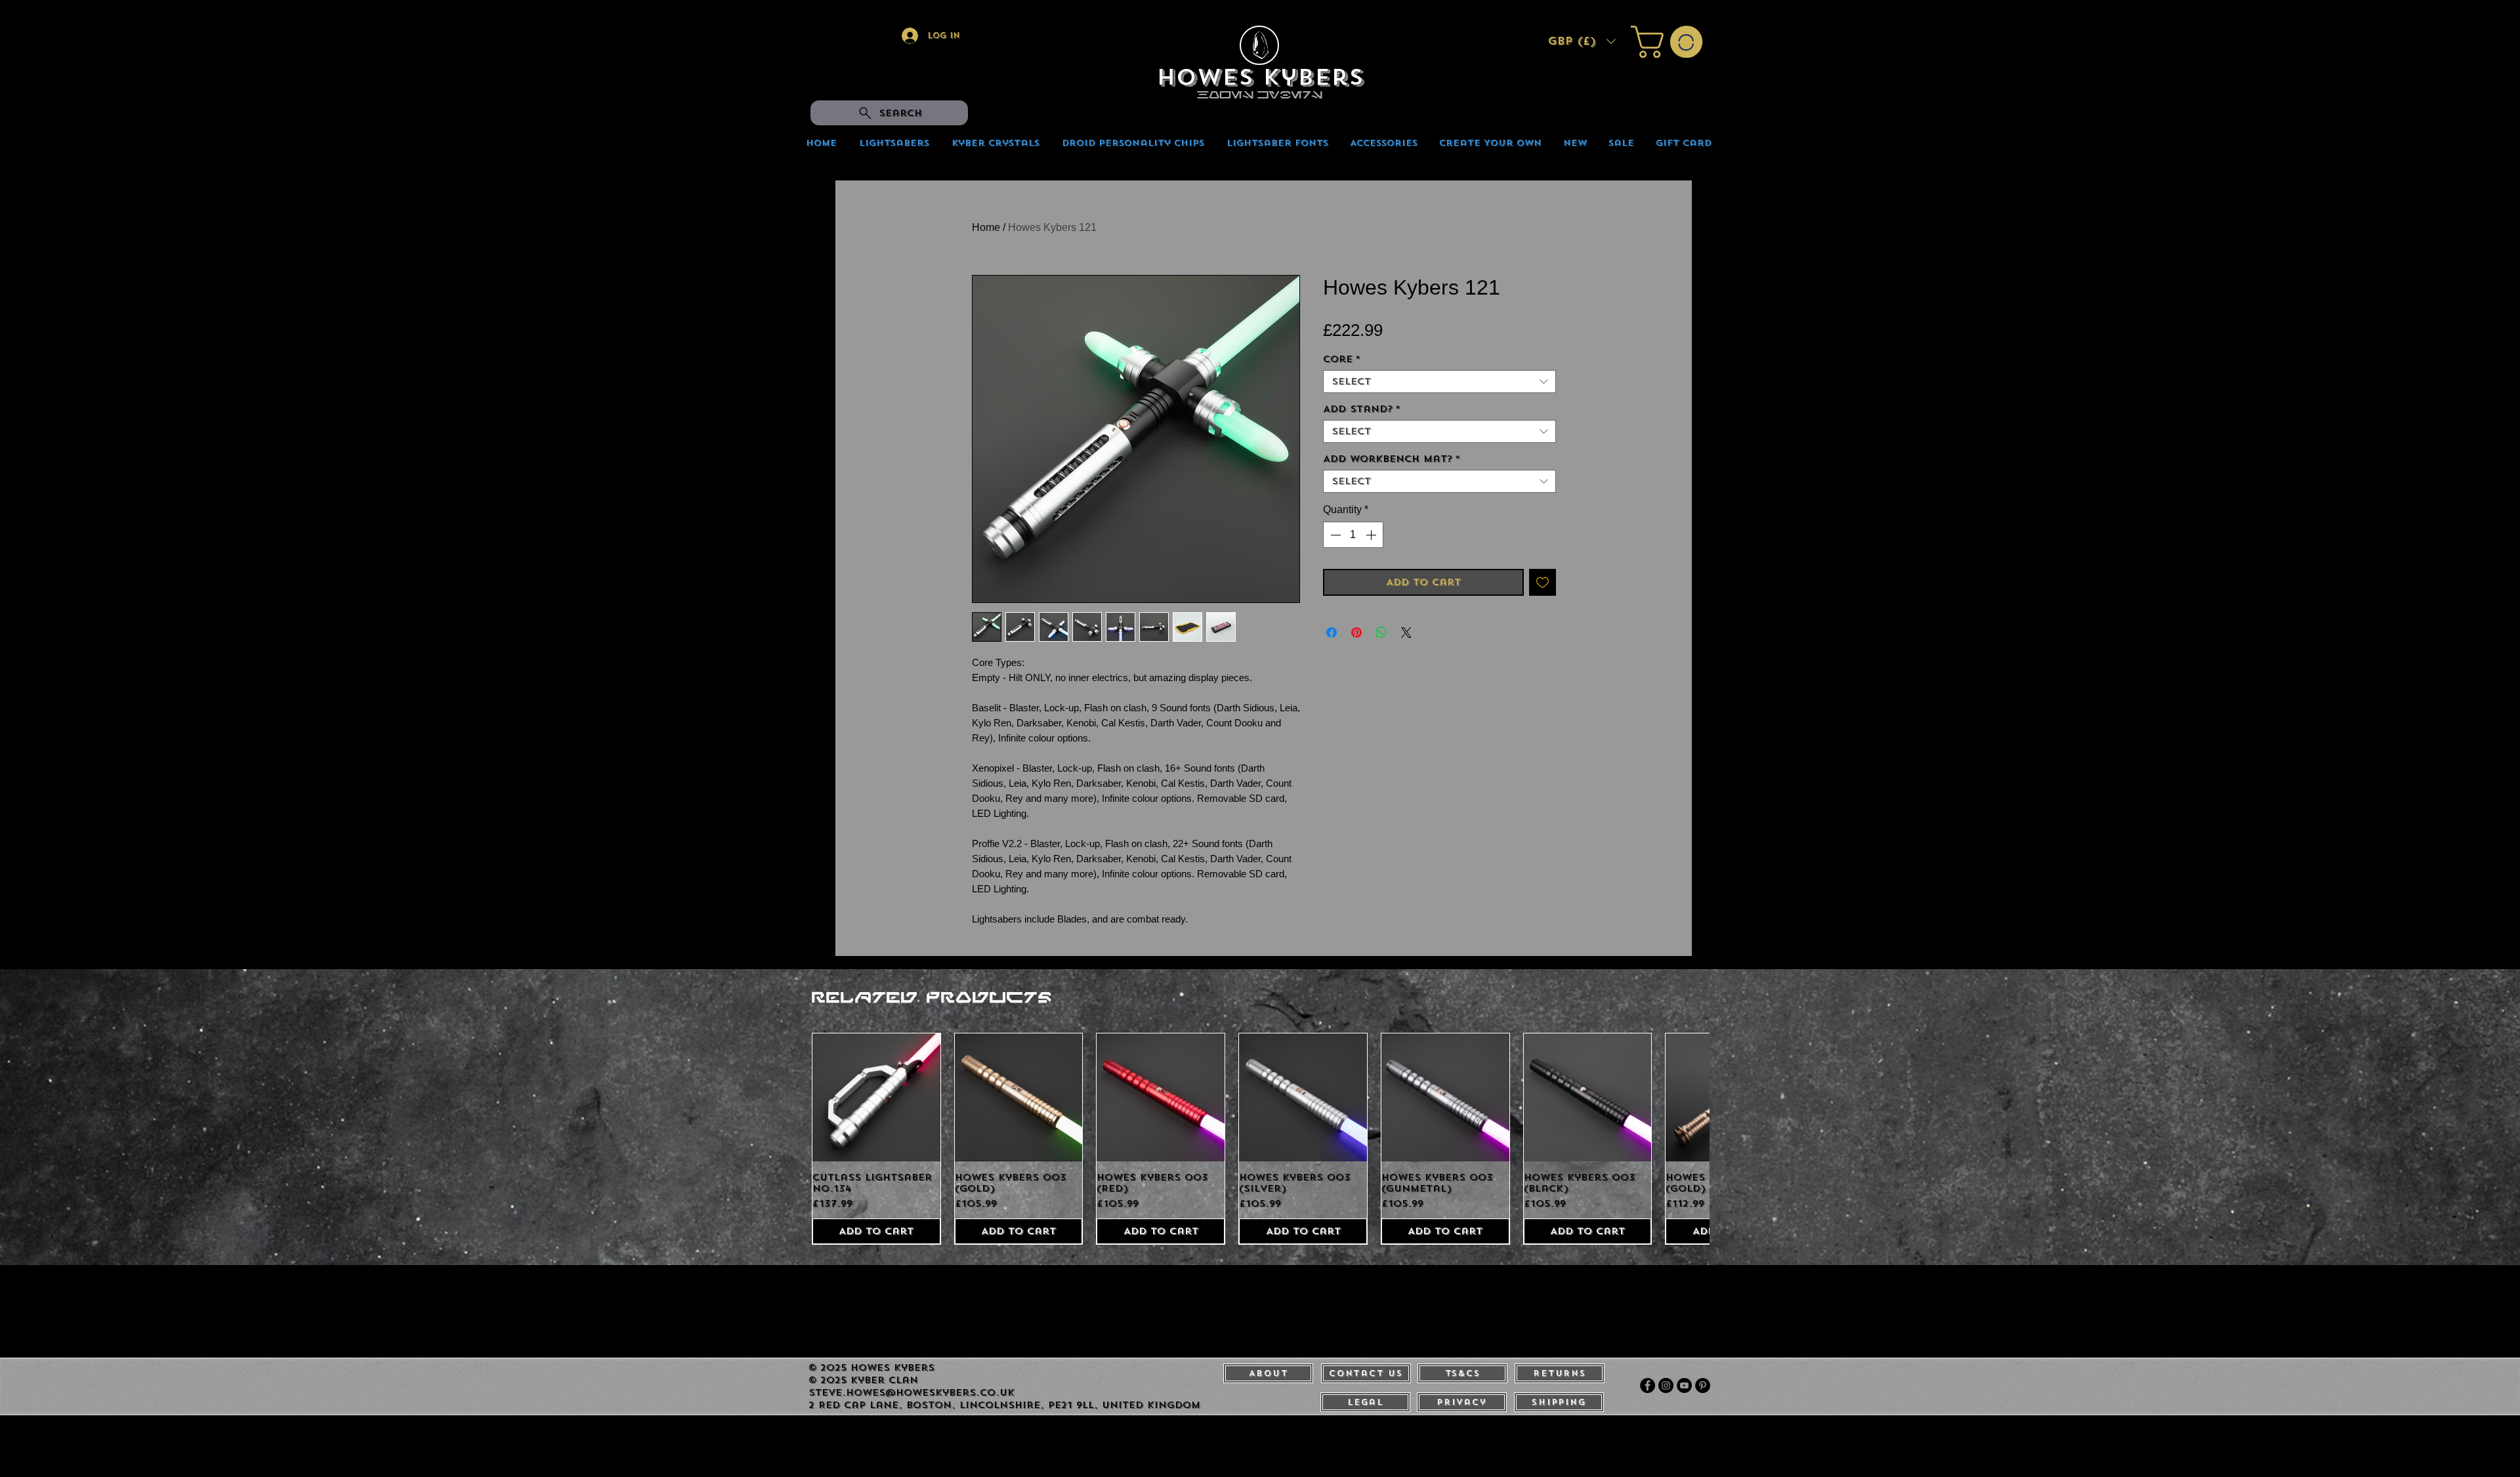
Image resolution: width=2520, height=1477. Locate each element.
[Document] (1259, 45)
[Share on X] (1406, 633)
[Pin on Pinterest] (1356, 633)
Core (1342, 359)
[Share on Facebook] (1332, 633)
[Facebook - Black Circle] (1648, 1385)
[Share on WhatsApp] (1381, 633)
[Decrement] (1334, 535)
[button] (1582, 41)
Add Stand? (1362, 409)
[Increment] (1372, 535)
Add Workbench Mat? (1392, 459)
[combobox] (1439, 382)
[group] (1260, 1139)
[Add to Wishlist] (1543, 582)
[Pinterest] (1703, 1385)
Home (986, 227)
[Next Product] (1690, 1139)
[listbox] (1582, 41)
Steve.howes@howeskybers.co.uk (912, 1393)
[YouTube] (1684, 1385)
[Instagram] (1666, 1385)
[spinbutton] (1353, 535)
